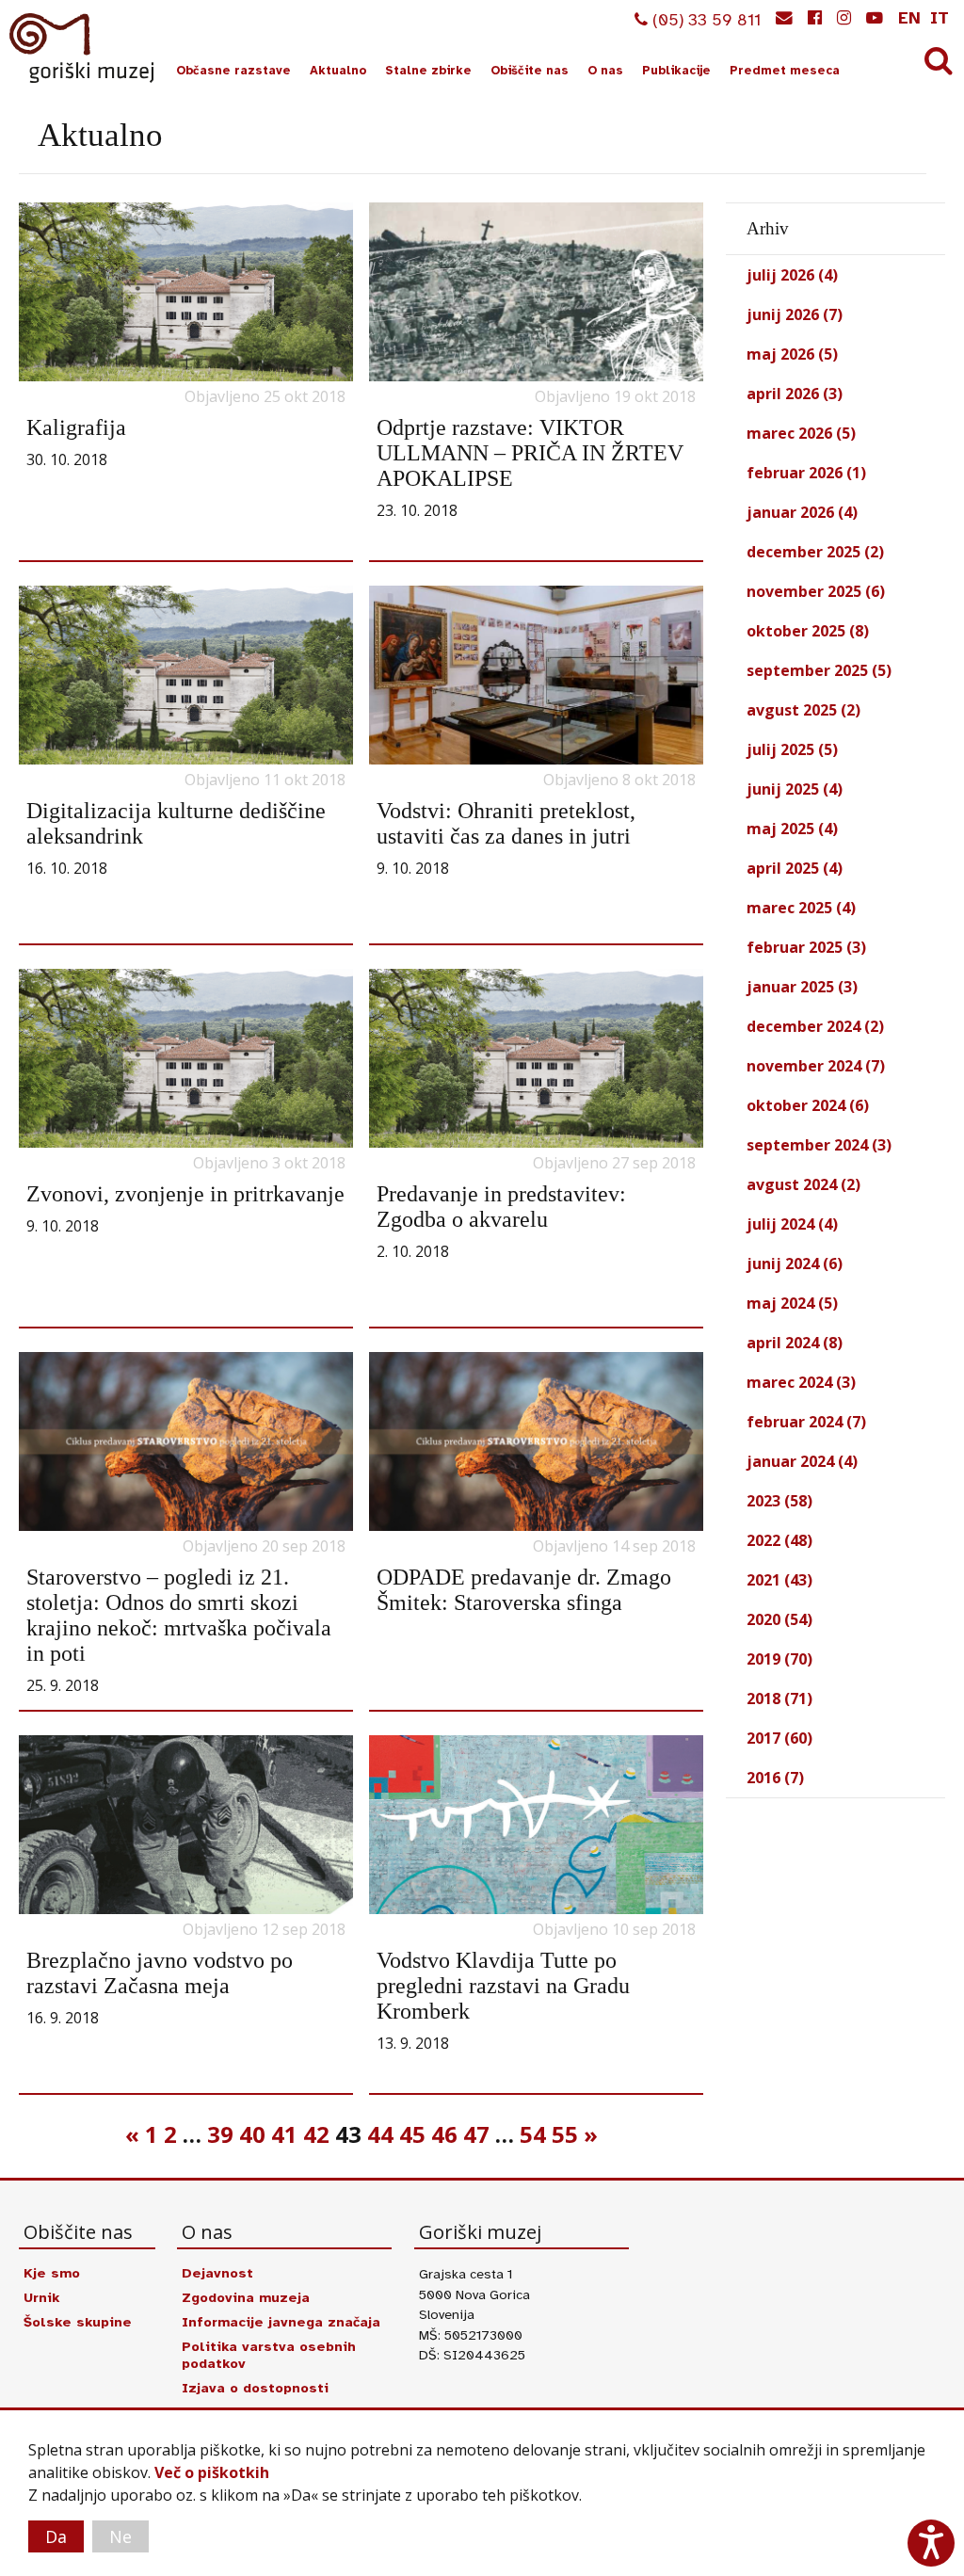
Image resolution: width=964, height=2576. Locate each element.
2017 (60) (779, 1738)
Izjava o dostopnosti (255, 2388)
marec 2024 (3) (801, 1382)
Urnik (41, 2297)
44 (380, 2134)
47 (476, 2134)
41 (284, 2134)
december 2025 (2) (815, 552)
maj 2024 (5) (792, 1303)
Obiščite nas (530, 71)
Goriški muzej (83, 48)
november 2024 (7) (816, 1066)
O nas (605, 71)
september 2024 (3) (819, 1145)
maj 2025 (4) (792, 829)
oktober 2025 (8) (808, 631)
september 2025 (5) (819, 670)
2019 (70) (779, 1659)
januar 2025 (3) (802, 987)
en (909, 18)
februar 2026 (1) (806, 473)
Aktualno (338, 71)
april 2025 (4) (795, 868)
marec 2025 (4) (801, 908)
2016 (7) (775, 1778)
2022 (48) (779, 1540)
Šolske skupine (78, 2322)
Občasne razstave (233, 71)
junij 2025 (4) (795, 789)
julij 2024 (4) (792, 1224)
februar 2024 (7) (806, 1422)
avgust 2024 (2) (803, 1184)
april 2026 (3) (795, 394)
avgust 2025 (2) (803, 710)
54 (533, 2134)
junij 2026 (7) (795, 314)
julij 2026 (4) (792, 275)
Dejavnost (217, 2273)
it (940, 18)
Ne (120, 2536)
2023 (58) (779, 1501)
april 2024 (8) (795, 1343)
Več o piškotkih (212, 2472)
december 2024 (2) (815, 1026)
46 (444, 2134)
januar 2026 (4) (802, 512)
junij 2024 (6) (795, 1264)
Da (56, 2536)
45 (412, 2134)
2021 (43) (779, 1580)
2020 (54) (779, 1619)
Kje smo (52, 2273)
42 (316, 2134)
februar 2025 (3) (806, 947)
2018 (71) (779, 1699)
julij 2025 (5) (792, 749)
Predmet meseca (785, 71)
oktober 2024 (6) (808, 1105)
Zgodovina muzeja (246, 2297)
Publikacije (676, 71)
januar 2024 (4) (802, 1461)
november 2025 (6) (816, 591)
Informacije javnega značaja (281, 2322)
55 (565, 2134)
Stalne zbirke (428, 71)
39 (220, 2134)
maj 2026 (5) (792, 354)
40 (252, 2134)
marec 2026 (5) (801, 433)
